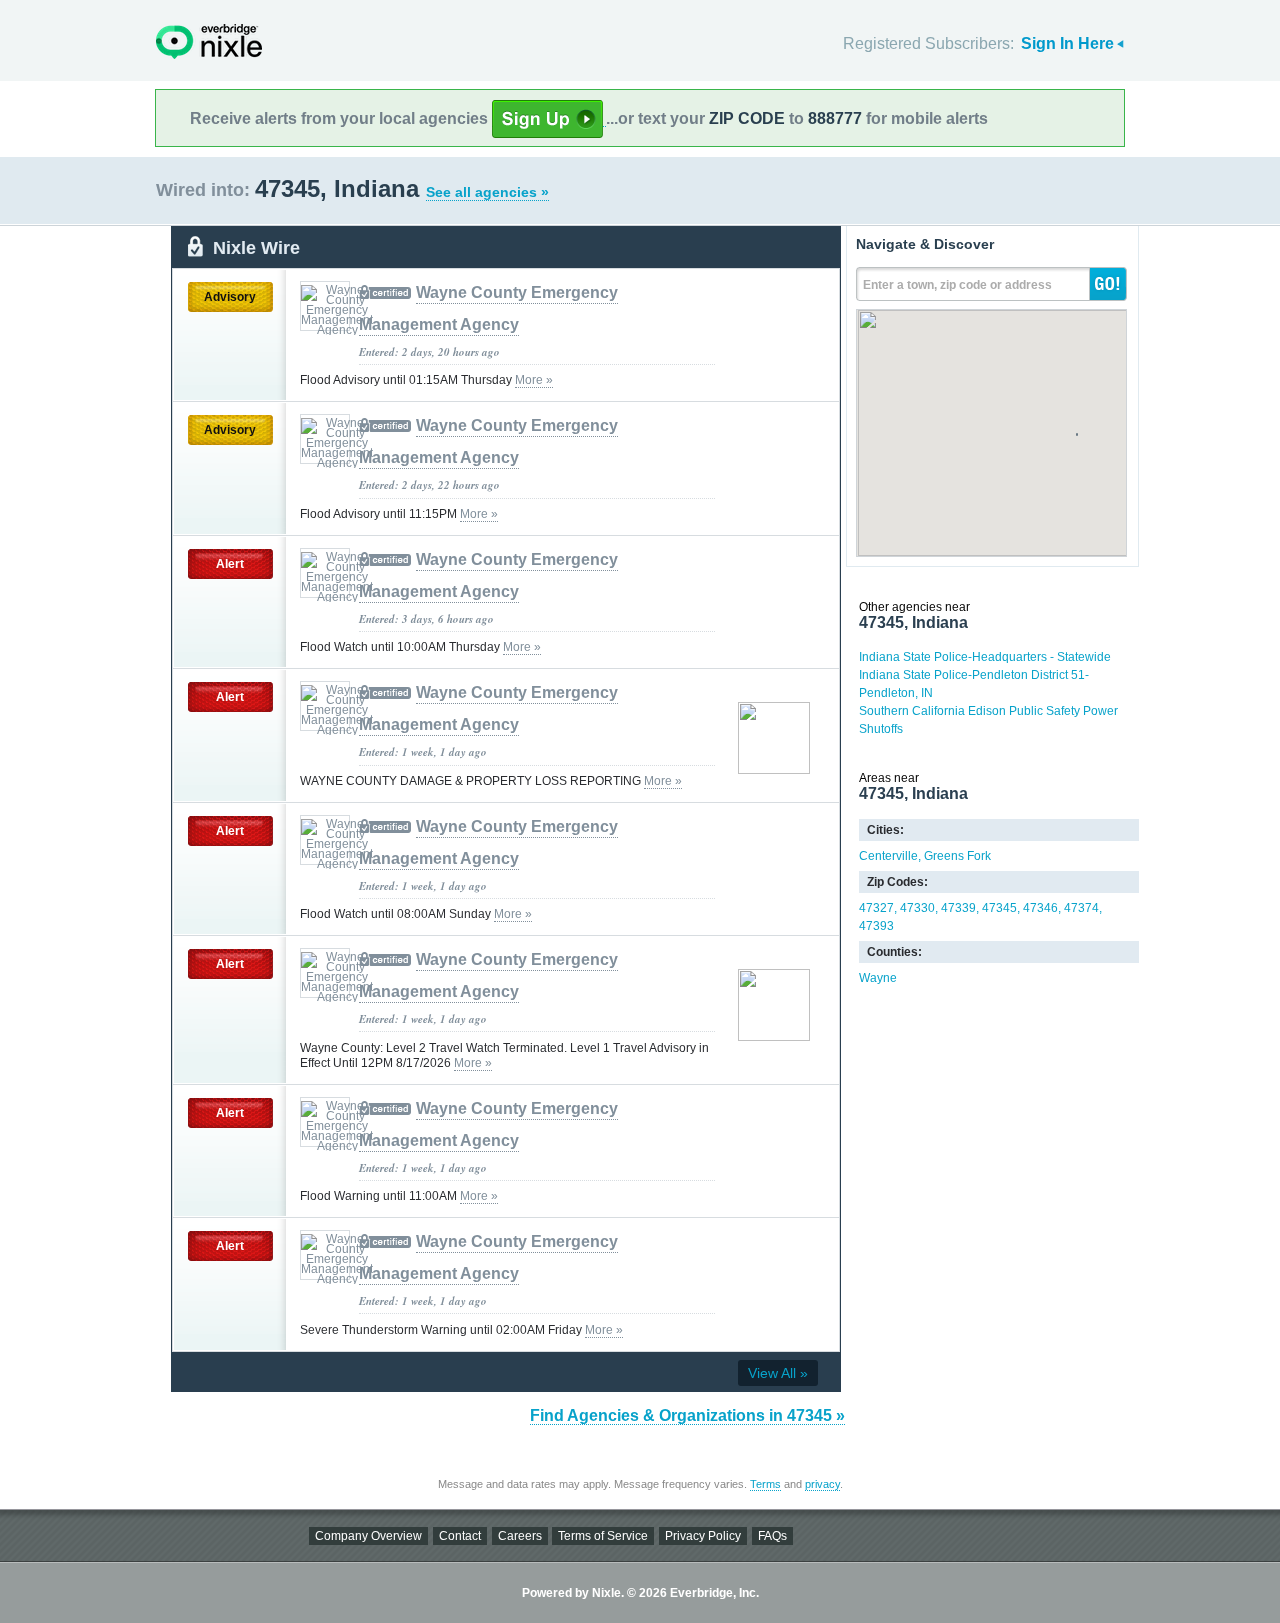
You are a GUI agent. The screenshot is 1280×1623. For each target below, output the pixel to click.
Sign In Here (1067, 43)
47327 (876, 908)
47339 (958, 908)
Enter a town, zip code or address (957, 285)
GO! (1108, 284)
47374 (1081, 908)
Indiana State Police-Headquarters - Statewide (985, 657)
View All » (778, 1373)
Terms (765, 1484)
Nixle (209, 41)
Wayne (878, 978)
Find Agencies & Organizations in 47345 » (687, 1415)
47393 (876, 926)
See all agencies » (487, 192)
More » (534, 380)
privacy (822, 1484)
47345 (999, 908)
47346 (1040, 908)
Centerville (888, 856)
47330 (917, 908)
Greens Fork (957, 856)
